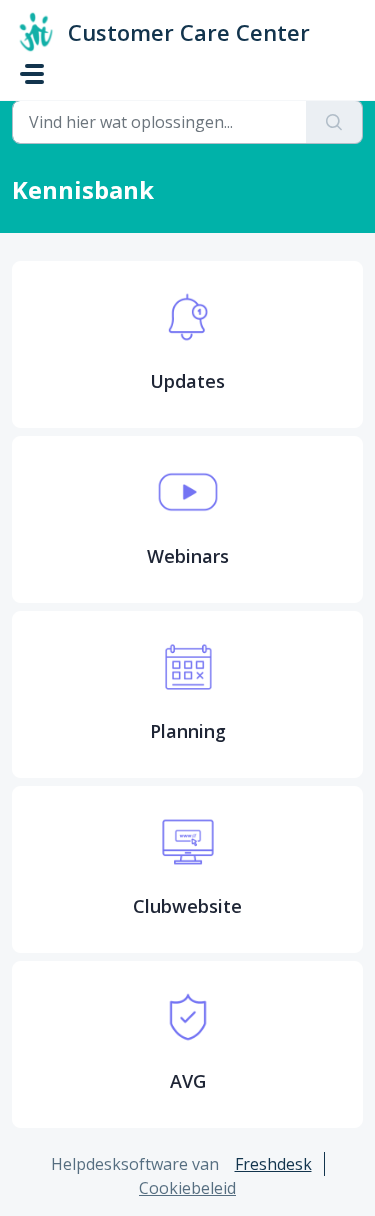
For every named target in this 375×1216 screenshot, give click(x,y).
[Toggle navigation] (32, 74)
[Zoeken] (334, 122)
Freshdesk (273, 1164)
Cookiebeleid (187, 1188)
